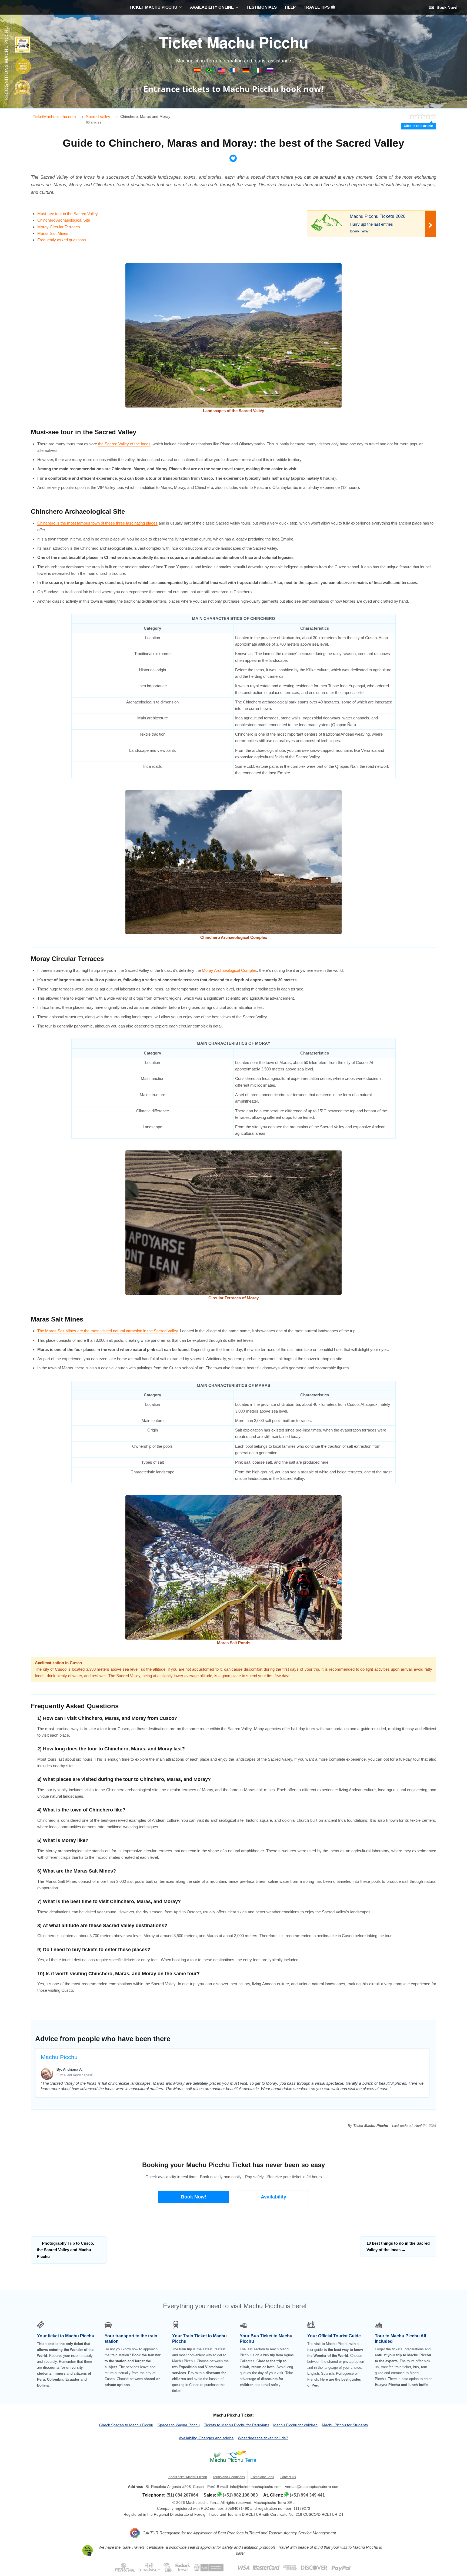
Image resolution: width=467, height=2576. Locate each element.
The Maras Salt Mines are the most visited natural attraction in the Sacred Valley (108, 1331)
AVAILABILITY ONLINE (212, 7)
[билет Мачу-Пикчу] (270, 71)
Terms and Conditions (229, 2477)
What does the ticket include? (263, 2438)
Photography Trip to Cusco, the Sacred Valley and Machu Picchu (65, 2250)
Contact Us (288, 2477)
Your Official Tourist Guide (334, 2336)
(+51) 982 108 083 (240, 2495)
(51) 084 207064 (182, 2495)
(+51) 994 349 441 (307, 2495)
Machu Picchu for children (295, 2425)
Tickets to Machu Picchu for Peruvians (237, 2425)
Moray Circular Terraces (59, 227)
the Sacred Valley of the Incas (124, 444)
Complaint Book (262, 2477)
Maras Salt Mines (53, 233)
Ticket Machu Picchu (234, 42)
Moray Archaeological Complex (229, 970)
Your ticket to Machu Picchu (66, 2336)
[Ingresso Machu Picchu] (210, 71)
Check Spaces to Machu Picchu (126, 2425)
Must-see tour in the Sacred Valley (68, 214)
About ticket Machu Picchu (188, 2477)
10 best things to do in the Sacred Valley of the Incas (398, 2246)
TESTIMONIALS (262, 7)
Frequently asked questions (62, 240)
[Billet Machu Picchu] (234, 71)
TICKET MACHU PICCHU (153, 7)
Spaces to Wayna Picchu (179, 2425)
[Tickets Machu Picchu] (246, 71)
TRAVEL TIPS (317, 7)
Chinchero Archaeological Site (64, 220)
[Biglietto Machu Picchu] (258, 71)
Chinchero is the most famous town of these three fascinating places (97, 523)
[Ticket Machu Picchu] (222, 71)
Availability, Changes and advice (206, 2438)
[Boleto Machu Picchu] (198, 71)
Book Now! (446, 7)
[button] (194, 2197)
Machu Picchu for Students (345, 2425)
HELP (290, 7)
